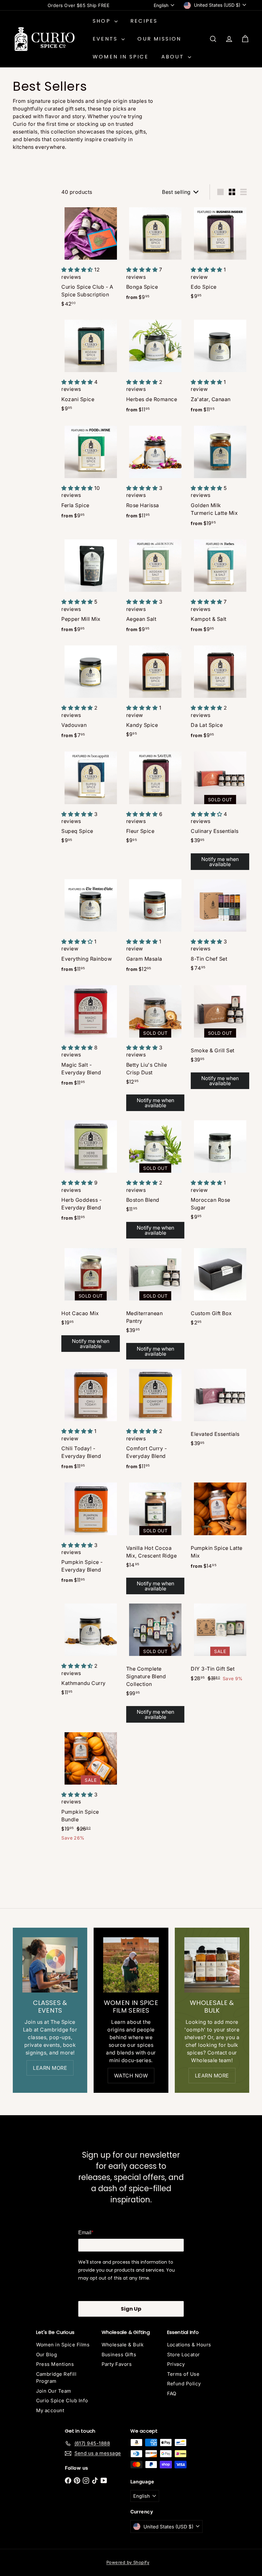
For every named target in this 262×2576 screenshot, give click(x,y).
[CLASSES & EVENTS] (50, 1965)
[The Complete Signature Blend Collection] (155, 1663)
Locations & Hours (189, 2345)
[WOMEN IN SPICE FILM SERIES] (131, 1965)
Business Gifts (119, 2355)
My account (50, 2410)
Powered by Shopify (128, 2562)
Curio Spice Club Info (62, 2401)
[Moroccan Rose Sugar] (220, 1172)
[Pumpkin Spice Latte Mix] (220, 1528)
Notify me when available (220, 862)
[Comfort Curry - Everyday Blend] (155, 1421)
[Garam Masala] (155, 928)
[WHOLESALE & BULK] (212, 1965)
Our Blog (47, 2355)
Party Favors (117, 2364)
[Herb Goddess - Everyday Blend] (91, 1173)
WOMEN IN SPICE (121, 57)
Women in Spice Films (63, 2345)
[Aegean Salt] (155, 588)
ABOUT (174, 57)
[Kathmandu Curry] (91, 1651)
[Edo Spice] (220, 255)
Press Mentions (55, 2364)
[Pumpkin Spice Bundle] (91, 1788)
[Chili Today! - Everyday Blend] (91, 1421)
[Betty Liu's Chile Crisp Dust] (155, 1048)
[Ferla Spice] (91, 474)
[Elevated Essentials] (220, 1410)
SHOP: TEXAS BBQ (78, 5)
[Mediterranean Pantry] (155, 1304)
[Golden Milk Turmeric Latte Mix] (220, 478)
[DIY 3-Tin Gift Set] (220, 1644)
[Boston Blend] (155, 1180)
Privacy (176, 2364)
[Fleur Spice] (155, 799)
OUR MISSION (159, 39)
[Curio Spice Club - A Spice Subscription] (91, 259)
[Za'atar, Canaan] (220, 368)
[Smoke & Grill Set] (220, 1037)
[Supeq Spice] (91, 799)
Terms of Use (183, 2374)
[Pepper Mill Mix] (91, 588)
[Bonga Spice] (155, 256)
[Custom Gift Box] (220, 1288)
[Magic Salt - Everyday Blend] (91, 1038)
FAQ (172, 2393)
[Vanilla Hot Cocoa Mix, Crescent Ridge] (155, 1539)
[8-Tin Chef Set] (220, 927)
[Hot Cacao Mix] (91, 1300)
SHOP (103, 21)
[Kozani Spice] (91, 367)
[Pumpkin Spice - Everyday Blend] (91, 1535)
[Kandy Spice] (155, 693)
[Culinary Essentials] (220, 811)
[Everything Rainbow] (91, 928)
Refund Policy (184, 2384)
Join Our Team (54, 2391)
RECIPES (144, 21)
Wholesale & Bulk (123, 2345)
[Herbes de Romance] (155, 368)
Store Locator (184, 2355)
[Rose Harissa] (155, 474)
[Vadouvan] (91, 694)
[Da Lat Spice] (220, 694)
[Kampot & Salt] (220, 588)
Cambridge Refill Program (56, 2378)
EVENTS (106, 39)
